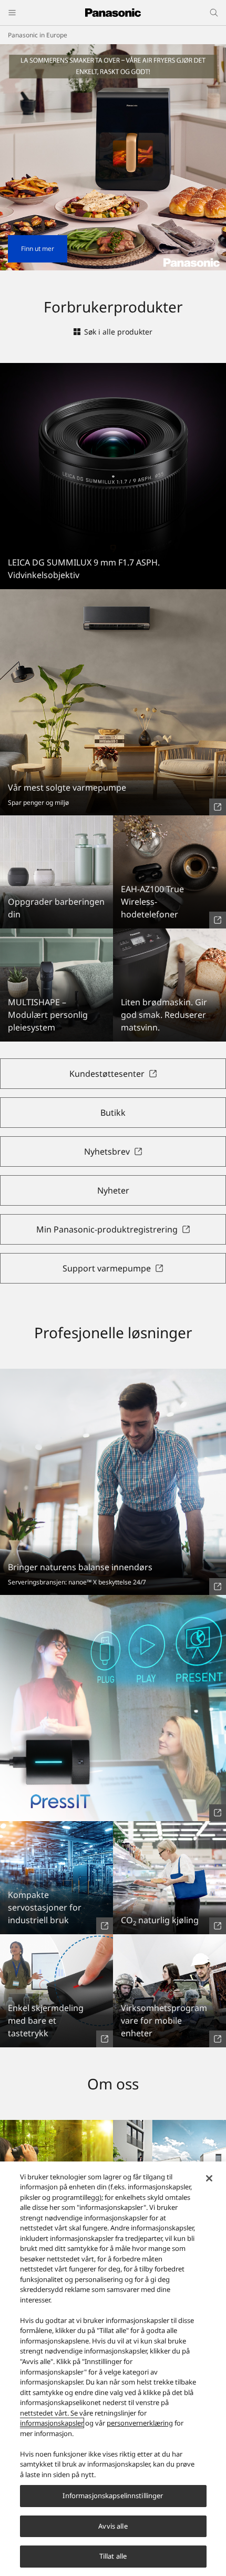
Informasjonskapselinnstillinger (113, 2496)
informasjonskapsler (52, 2423)
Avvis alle (113, 2526)
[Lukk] (209, 2178)
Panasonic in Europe (38, 35)
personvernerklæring (140, 2423)
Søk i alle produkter (118, 332)
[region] (113, 2369)
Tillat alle (113, 2556)
